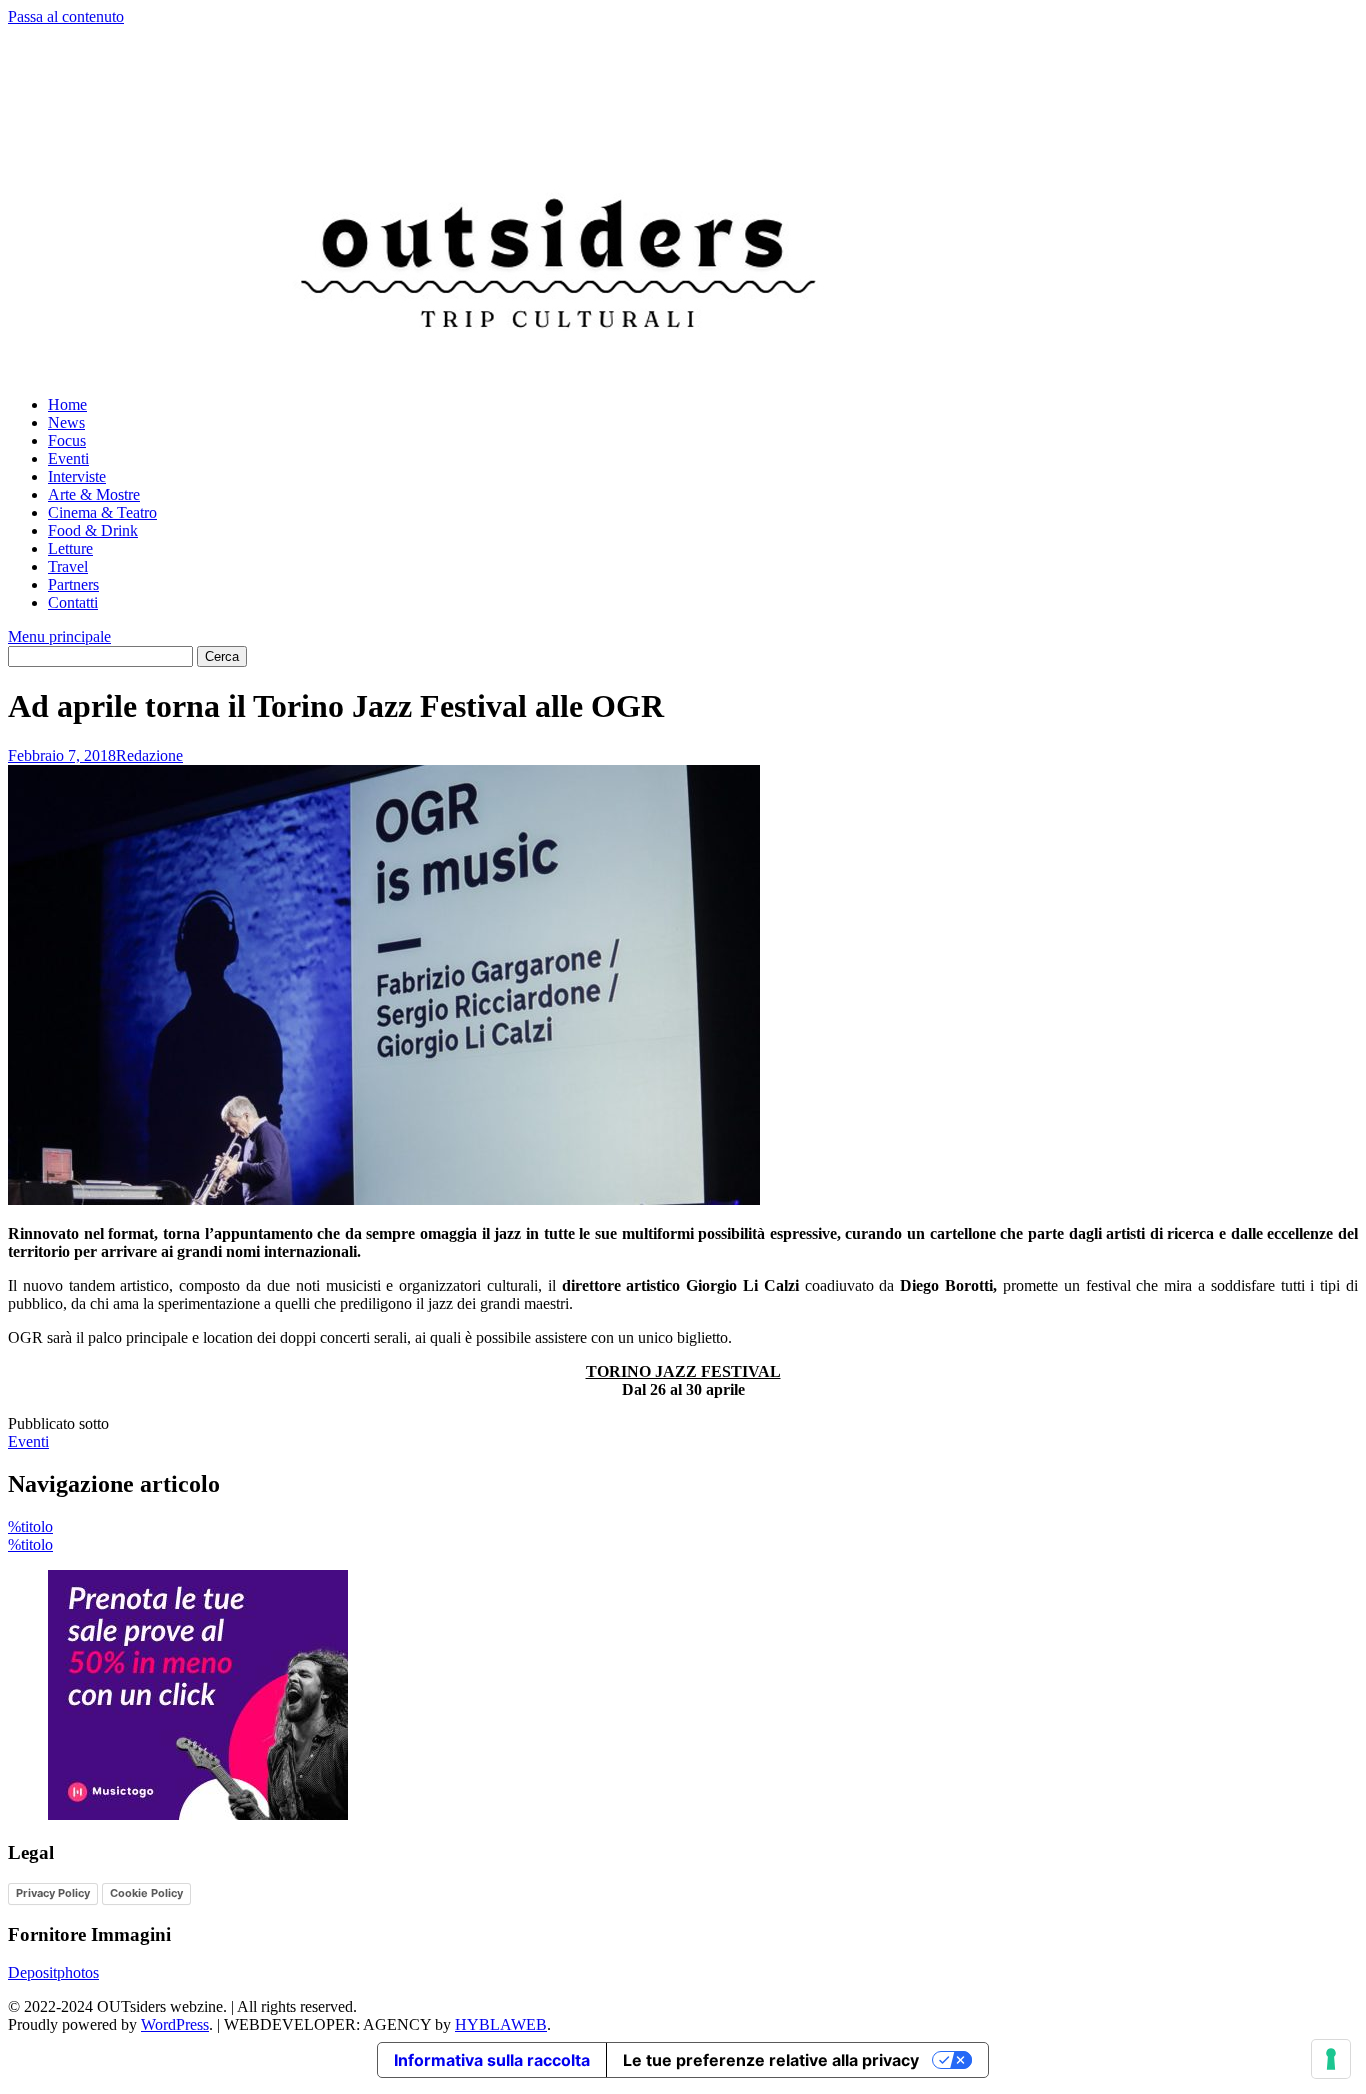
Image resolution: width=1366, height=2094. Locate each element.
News (66, 422)
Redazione (149, 755)
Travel (68, 566)
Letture (70, 548)
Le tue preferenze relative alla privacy (771, 2060)
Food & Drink (93, 530)
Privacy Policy (53, 1893)
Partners (73, 584)
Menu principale (59, 636)
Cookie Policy (146, 1893)
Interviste (77, 476)
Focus (67, 440)
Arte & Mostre (94, 494)
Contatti (73, 602)
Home (67, 404)
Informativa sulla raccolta (492, 2060)
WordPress (175, 2024)
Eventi (68, 458)
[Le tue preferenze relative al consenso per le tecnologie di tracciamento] (1331, 2059)
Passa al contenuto (66, 16)
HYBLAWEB (501, 2024)
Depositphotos (53, 1972)
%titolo (30, 1526)
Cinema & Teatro (102, 512)
